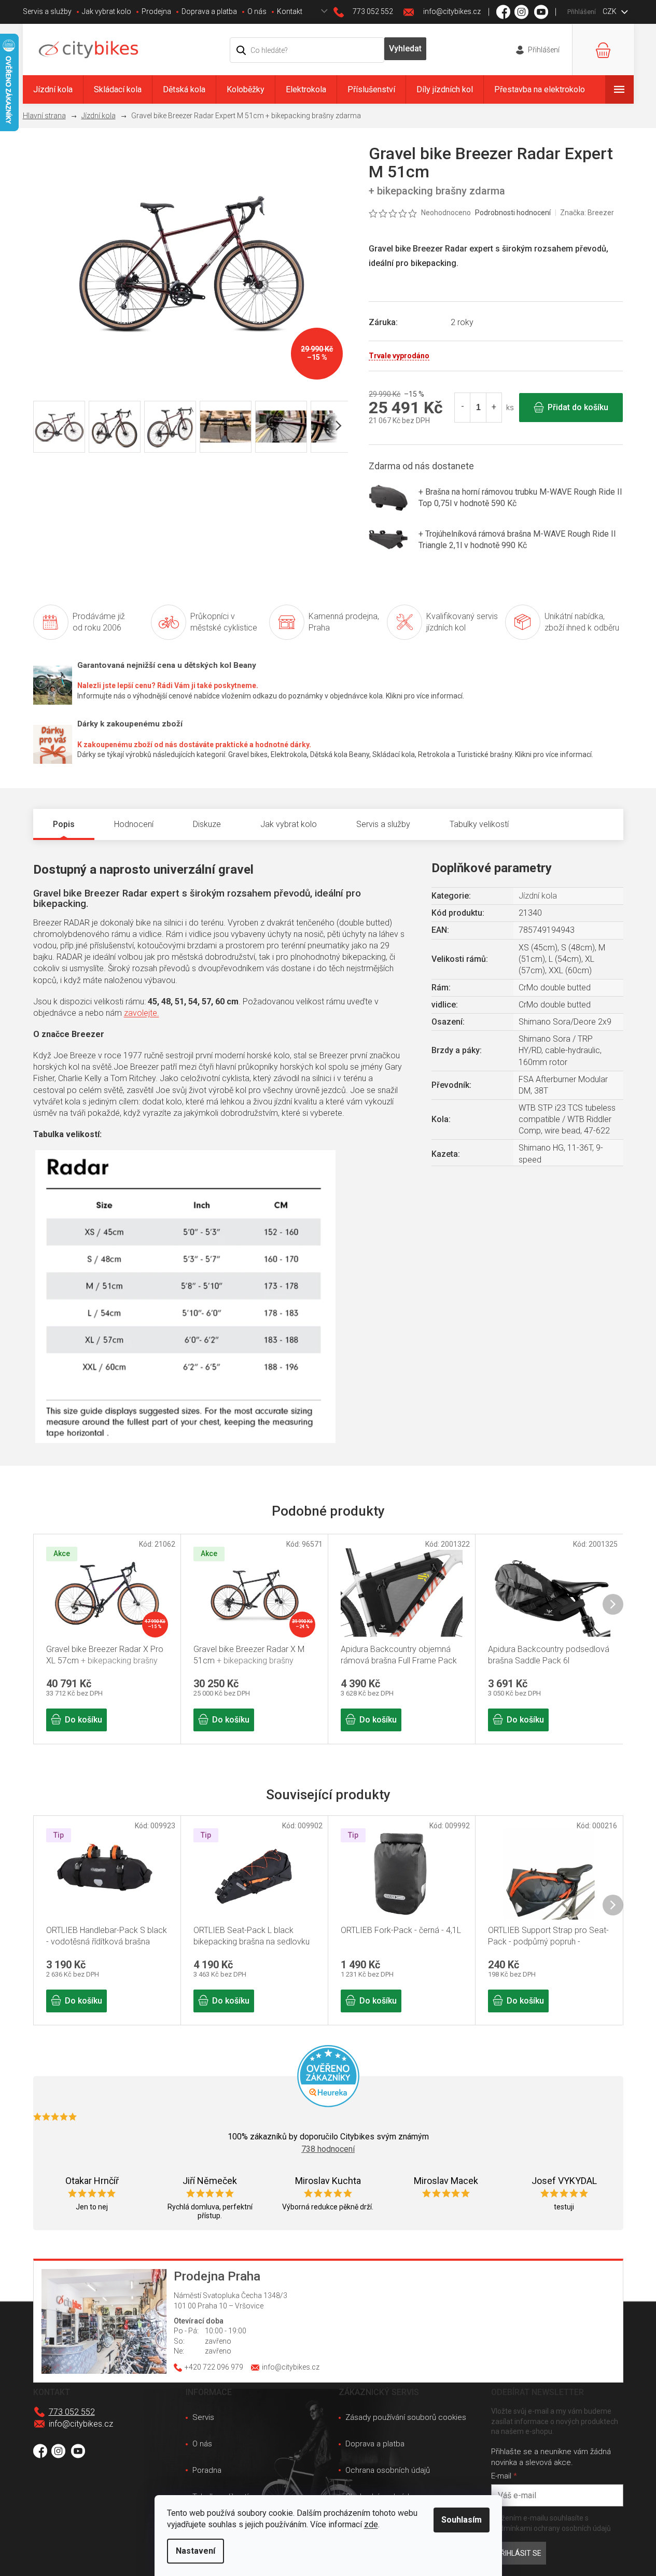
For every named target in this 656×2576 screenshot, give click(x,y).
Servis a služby (47, 11)
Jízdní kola (538, 896)
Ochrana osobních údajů (388, 2470)
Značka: (587, 213)
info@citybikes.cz (81, 2424)
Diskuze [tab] (207, 824)
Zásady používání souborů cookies (406, 2417)
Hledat (406, 49)
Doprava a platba (209, 11)
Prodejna (156, 11)
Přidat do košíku (578, 407)
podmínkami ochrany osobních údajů (551, 2528)
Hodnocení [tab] (134, 824)
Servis (203, 2417)
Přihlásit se (519, 2553)
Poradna (207, 2470)
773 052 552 (72, 2412)
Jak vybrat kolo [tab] (289, 824)
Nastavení (196, 2551)
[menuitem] (53, 89)
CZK (610, 11)
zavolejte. (142, 1013)
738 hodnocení (328, 2149)
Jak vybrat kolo (107, 11)
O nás (257, 11)
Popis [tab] (64, 824)
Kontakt (290, 11)
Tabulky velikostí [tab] (479, 824)
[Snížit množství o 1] (463, 408)
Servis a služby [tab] (383, 824)
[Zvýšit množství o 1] (494, 408)
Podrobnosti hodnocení (513, 213)
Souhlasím (462, 2520)
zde (371, 2524)
